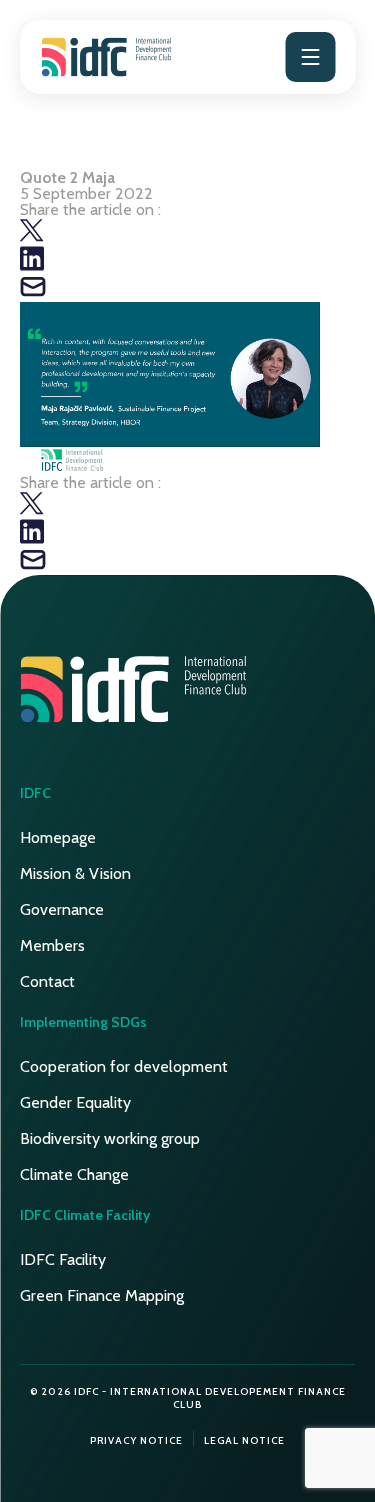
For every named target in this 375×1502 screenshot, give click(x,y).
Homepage (58, 837)
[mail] (33, 293)
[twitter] (32, 237)
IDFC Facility (63, 1259)
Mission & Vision (75, 873)
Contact (47, 981)
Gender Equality (75, 1102)
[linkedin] (32, 265)
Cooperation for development (124, 1066)
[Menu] (310, 57)
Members (52, 945)
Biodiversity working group (110, 1138)
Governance (62, 909)
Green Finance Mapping (102, 1295)
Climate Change (74, 1174)
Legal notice (244, 1440)
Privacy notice (136, 1440)
